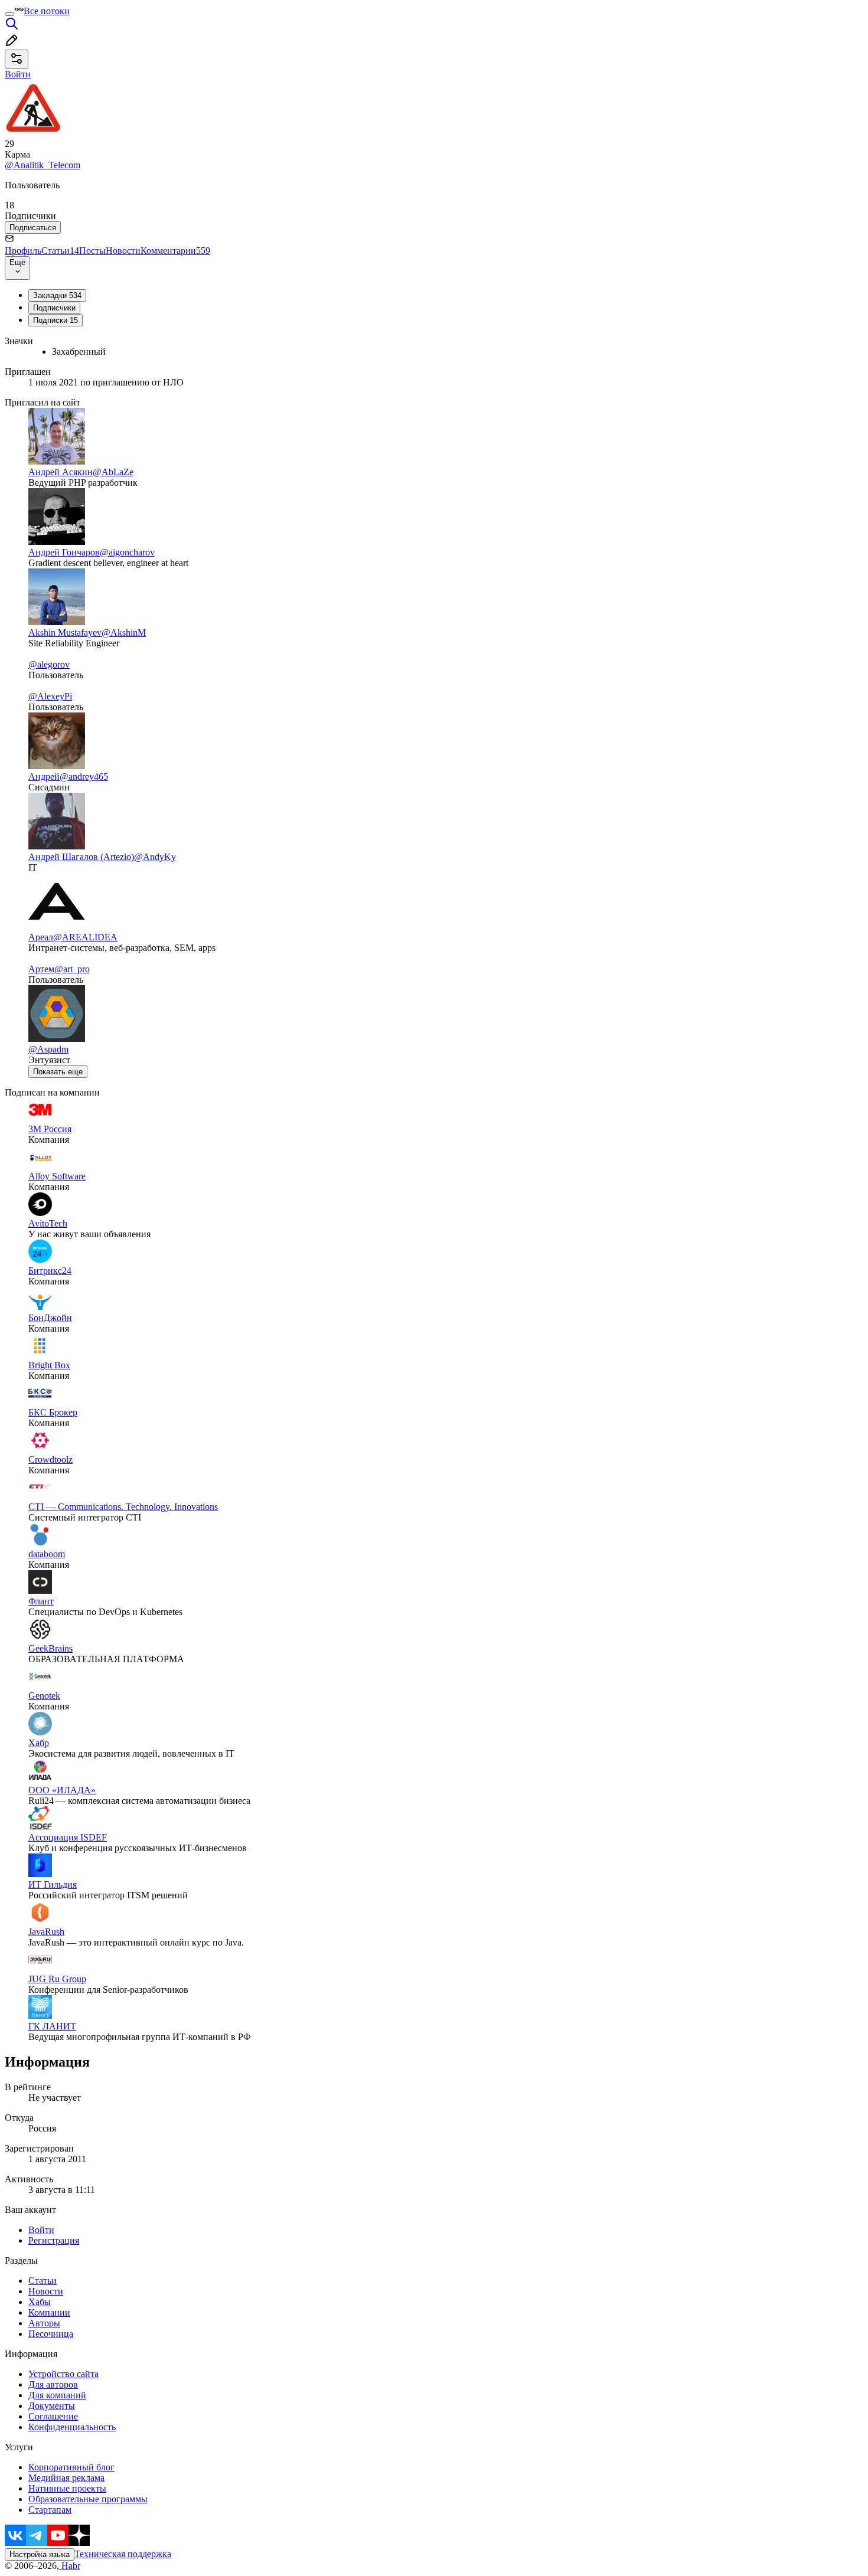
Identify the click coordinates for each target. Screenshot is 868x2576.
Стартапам (50, 2510)
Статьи (60, 251)
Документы (52, 2406)
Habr (70, 2566)
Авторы (44, 2323)
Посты (92, 251)
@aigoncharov (127, 552)
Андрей (44, 777)
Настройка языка (40, 2554)
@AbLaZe (113, 472)
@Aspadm (48, 1049)
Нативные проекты (67, 2488)
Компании (49, 2312)
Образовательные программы (88, 2499)
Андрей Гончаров (64, 552)
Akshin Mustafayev (65, 632)
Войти (41, 2230)
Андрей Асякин (61, 472)
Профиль (23, 251)
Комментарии (175, 251)
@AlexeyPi (50, 696)
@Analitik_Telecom (43, 165)
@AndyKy (155, 857)
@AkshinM (124, 632)
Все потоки (47, 11)
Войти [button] (18, 74)
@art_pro (72, 969)
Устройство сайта (63, 2374)
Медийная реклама (66, 2478)
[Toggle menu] (9, 14)
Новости (123, 251)
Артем (41, 969)
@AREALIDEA (85, 937)
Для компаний (57, 2395)
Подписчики (54, 308)
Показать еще (58, 1072)
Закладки (57, 295)
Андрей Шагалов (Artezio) (81, 857)
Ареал (41, 937)
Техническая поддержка (123, 2554)
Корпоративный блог (71, 2467)
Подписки (56, 320)
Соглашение (53, 2416)
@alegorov (49, 664)
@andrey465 (84, 777)
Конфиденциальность (72, 2427)
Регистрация (54, 2240)
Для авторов (53, 2384)
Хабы (40, 2302)
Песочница (51, 2334)
